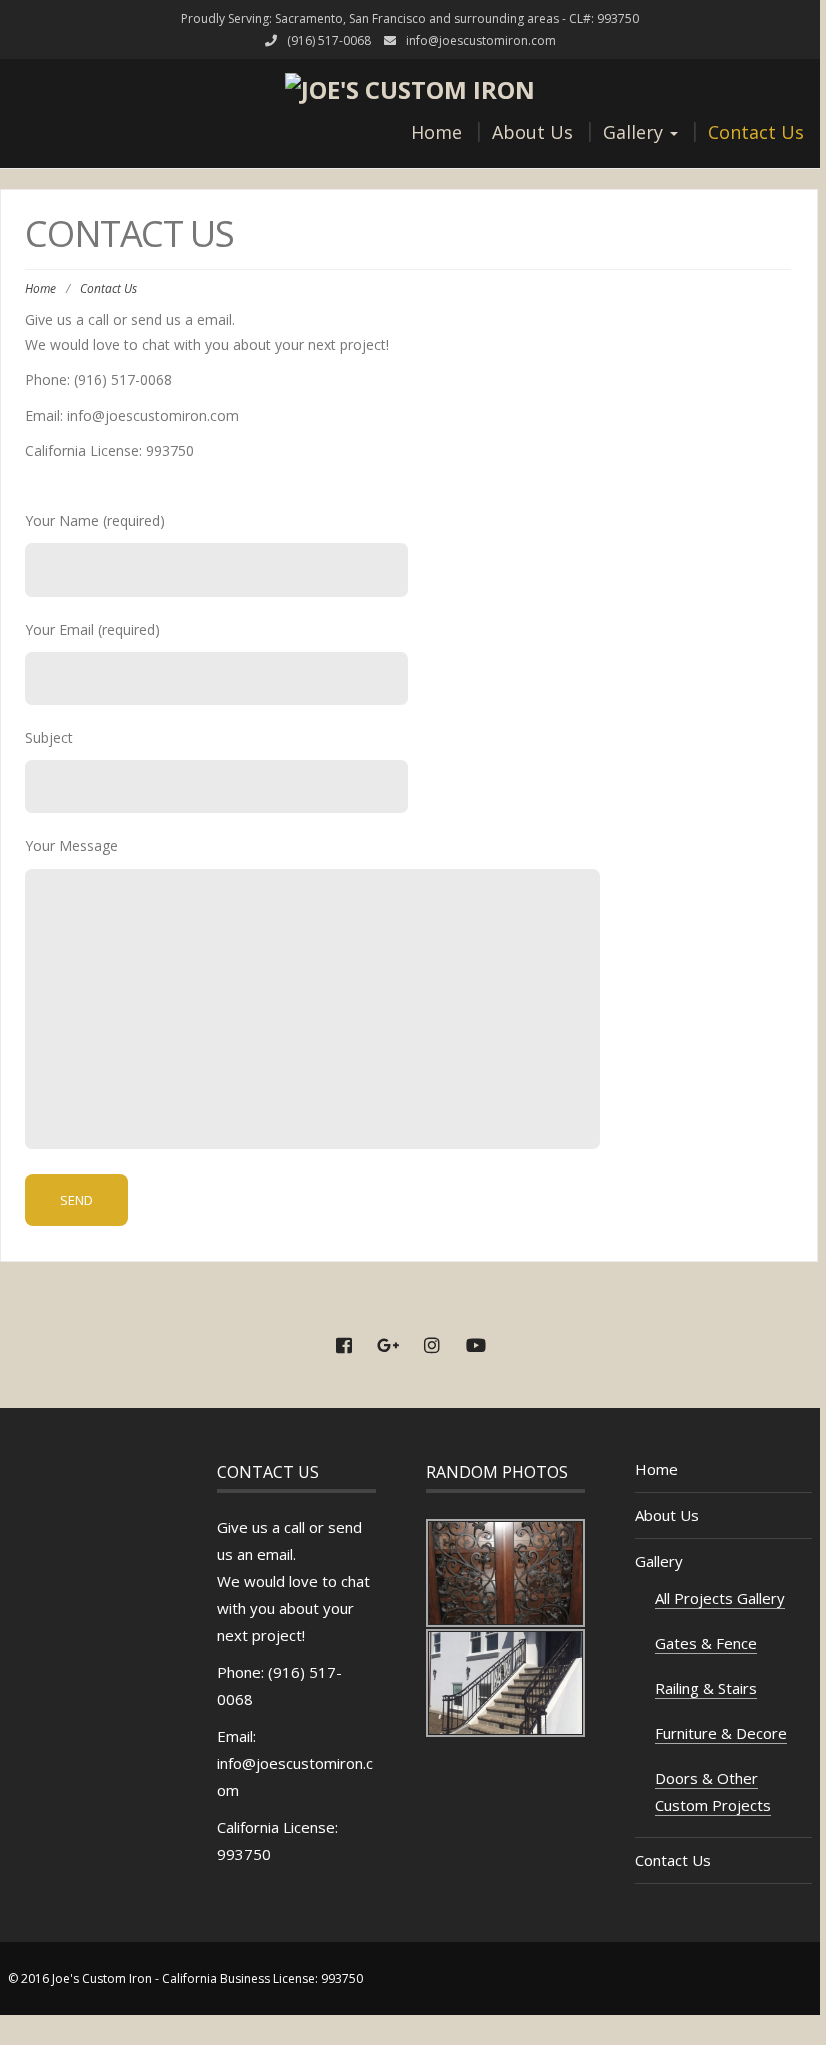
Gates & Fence (706, 1643)
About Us (532, 132)
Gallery (635, 132)
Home (436, 132)
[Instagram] (432, 1346)
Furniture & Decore (721, 1733)
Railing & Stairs (706, 1688)
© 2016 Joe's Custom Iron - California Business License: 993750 (185, 1978)
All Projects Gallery (720, 1598)
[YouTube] (476, 1346)
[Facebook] (344, 1346)
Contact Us (756, 132)
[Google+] (388, 1346)
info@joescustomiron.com (481, 40)
